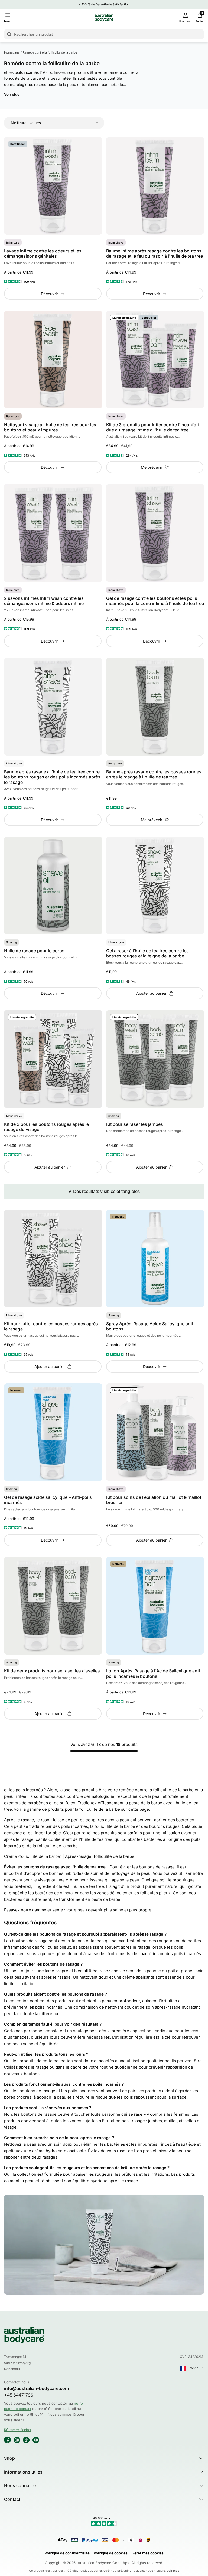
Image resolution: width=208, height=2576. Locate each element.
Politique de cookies (111, 2553)
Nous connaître (20, 2485)
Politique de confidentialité (67, 2553)
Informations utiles (23, 2472)
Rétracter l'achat (18, 2430)
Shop (9, 2458)
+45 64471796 (19, 2395)
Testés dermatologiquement (106, 4)
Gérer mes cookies (148, 2553)
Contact (12, 2499)
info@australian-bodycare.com (36, 2389)
